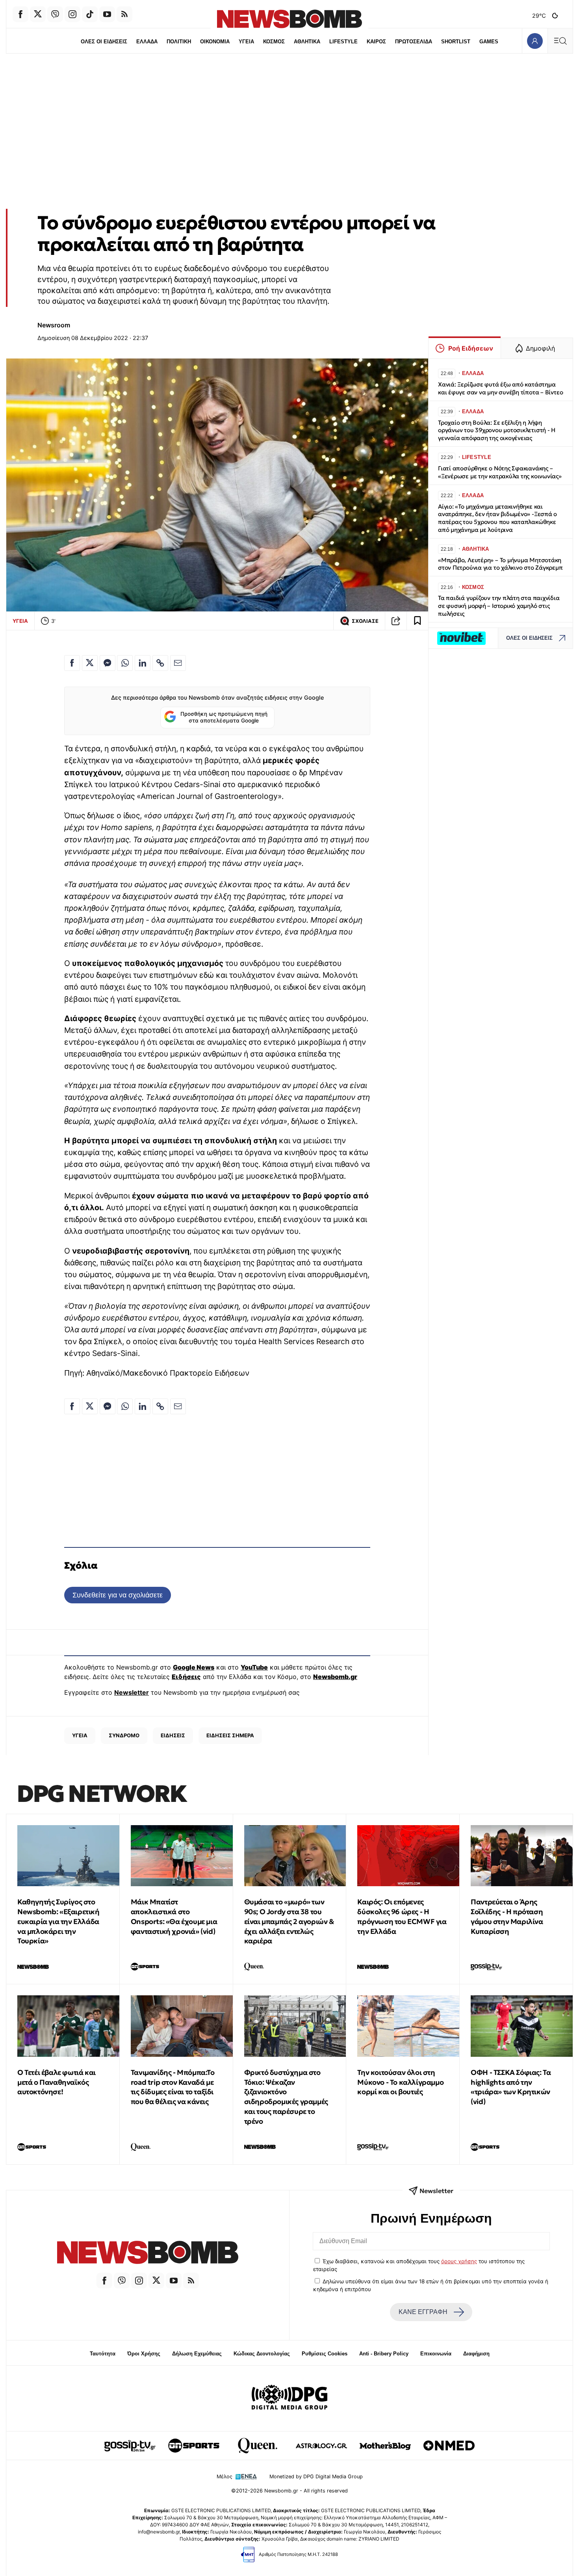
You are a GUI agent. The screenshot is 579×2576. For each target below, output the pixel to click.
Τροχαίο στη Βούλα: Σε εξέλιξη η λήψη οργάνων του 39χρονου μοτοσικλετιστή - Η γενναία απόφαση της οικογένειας (497, 430)
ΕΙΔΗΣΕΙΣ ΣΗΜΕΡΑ (230, 1735)
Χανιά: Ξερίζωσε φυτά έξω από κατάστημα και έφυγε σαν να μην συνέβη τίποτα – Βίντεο (500, 388)
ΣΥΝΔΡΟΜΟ (124, 1735)
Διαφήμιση (476, 2354)
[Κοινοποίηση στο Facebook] (72, 663)
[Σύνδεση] (535, 41)
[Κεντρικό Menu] (560, 41)
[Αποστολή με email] (178, 663)
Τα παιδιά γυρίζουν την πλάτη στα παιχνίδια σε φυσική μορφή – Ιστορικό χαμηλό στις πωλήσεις (499, 606)
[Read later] (418, 621)
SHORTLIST (456, 42)
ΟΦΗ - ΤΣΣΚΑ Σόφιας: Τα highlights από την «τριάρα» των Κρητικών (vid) (511, 2087)
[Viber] (55, 14)
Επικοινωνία (436, 2354)
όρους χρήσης (459, 2261)
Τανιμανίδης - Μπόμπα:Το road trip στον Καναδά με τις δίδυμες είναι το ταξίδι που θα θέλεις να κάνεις (173, 2087)
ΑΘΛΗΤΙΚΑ (307, 42)
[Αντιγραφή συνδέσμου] (396, 621)
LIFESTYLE (343, 42)
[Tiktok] (90, 14)
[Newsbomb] (148, 2254)
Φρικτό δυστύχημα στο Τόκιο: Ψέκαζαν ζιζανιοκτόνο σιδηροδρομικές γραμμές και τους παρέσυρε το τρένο (286, 2097)
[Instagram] (72, 14)
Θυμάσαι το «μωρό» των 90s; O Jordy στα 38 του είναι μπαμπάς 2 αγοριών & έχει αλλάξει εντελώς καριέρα (289, 1921)
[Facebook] (20, 14)
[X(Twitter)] (38, 14)
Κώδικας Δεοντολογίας (262, 2354)
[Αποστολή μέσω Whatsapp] (125, 663)
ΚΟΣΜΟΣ (274, 42)
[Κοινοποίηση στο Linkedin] (143, 663)
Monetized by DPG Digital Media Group (316, 2477)
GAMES (489, 42)
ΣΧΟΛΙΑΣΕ (365, 621)
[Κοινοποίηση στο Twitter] (90, 663)
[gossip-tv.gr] (130, 2446)
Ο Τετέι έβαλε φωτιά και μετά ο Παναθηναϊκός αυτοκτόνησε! (57, 2082)
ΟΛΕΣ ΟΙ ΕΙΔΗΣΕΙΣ (104, 42)
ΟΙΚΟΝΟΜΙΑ (215, 42)
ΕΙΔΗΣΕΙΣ (173, 1735)
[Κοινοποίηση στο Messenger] (108, 663)
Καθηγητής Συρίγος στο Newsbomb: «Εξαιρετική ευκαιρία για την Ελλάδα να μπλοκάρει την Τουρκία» (58, 1921)
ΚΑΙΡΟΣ (376, 42)
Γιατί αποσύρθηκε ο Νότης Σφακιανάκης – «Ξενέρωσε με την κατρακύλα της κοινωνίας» (500, 472)
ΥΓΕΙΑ (246, 42)
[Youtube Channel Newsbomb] (107, 14)
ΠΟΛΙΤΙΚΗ (179, 42)
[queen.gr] (258, 2446)
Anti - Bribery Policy (384, 2354)
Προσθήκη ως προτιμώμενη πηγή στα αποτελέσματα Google (224, 717)
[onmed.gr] (449, 2446)
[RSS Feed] (124, 14)
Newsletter (132, 1692)
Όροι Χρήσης (144, 2354)
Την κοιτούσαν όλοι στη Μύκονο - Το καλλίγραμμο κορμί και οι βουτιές (400, 2082)
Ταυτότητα (103, 2354)
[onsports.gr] (194, 2446)
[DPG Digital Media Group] (289, 2398)
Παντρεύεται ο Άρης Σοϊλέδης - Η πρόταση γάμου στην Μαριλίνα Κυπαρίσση (507, 1916)
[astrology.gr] (321, 2446)
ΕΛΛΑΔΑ (147, 42)
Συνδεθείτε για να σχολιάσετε (118, 1595)
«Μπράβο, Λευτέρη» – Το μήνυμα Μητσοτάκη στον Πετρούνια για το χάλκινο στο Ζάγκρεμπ (500, 564)
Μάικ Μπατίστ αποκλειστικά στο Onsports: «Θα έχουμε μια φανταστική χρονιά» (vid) (174, 1916)
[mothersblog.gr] (385, 2446)
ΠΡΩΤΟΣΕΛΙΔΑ (414, 42)
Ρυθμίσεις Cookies (325, 2354)
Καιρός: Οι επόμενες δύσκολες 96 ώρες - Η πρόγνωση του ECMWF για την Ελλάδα (402, 1916)
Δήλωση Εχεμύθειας (197, 2354)
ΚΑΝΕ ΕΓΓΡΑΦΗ (423, 2312)
